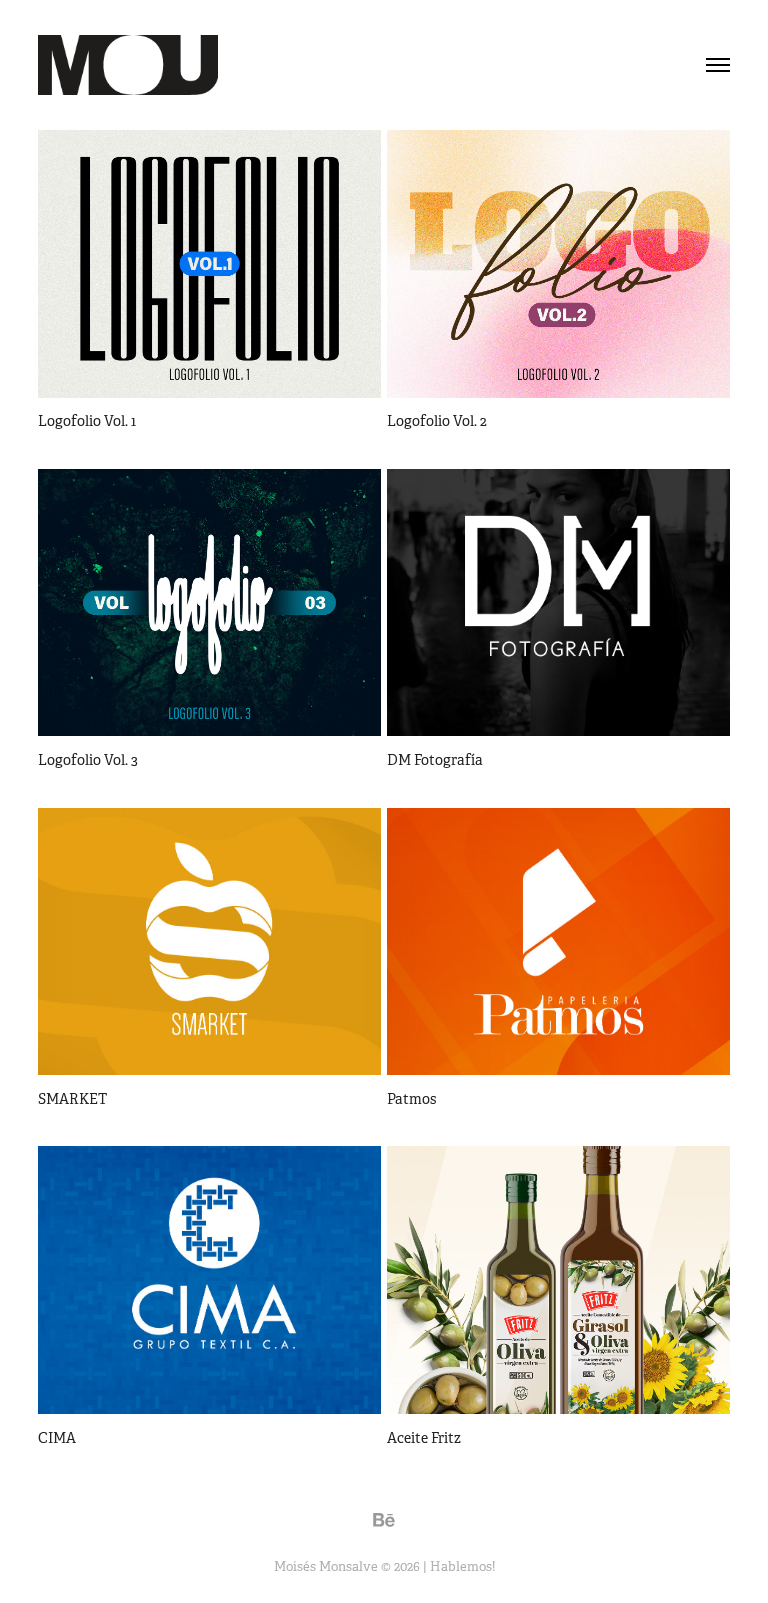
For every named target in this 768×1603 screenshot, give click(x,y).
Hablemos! (462, 1566)
